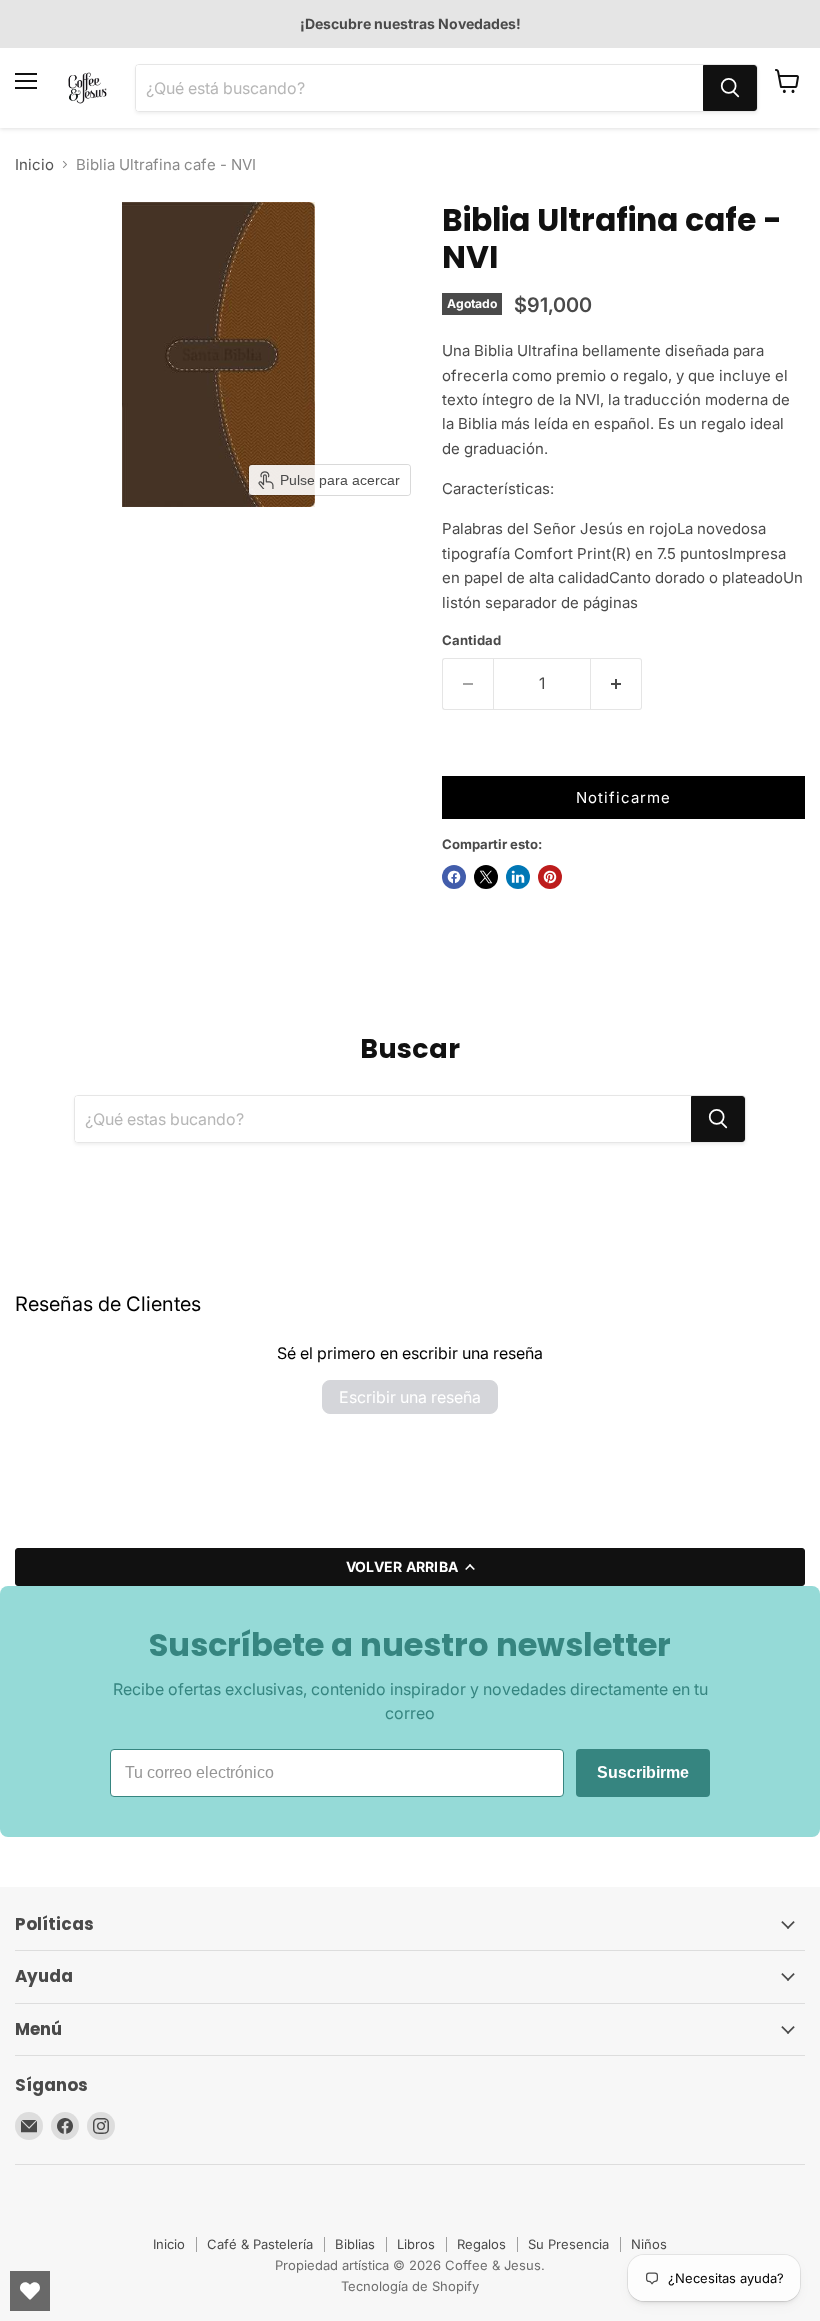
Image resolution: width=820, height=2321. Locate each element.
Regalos (481, 2244)
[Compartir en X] (486, 877)
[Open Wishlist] (30, 2291)
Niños (649, 2244)
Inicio (34, 164)
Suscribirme (643, 1772)
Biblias (355, 2244)
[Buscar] (730, 88)
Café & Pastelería (260, 2244)
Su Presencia (568, 2244)
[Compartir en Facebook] (454, 877)
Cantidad (471, 640)
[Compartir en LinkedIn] (518, 877)
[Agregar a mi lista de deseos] (462, 756)
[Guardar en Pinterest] (550, 877)
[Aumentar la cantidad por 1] (616, 684)
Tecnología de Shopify (410, 2286)
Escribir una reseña (410, 1397)
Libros (416, 2244)
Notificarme (623, 797)
